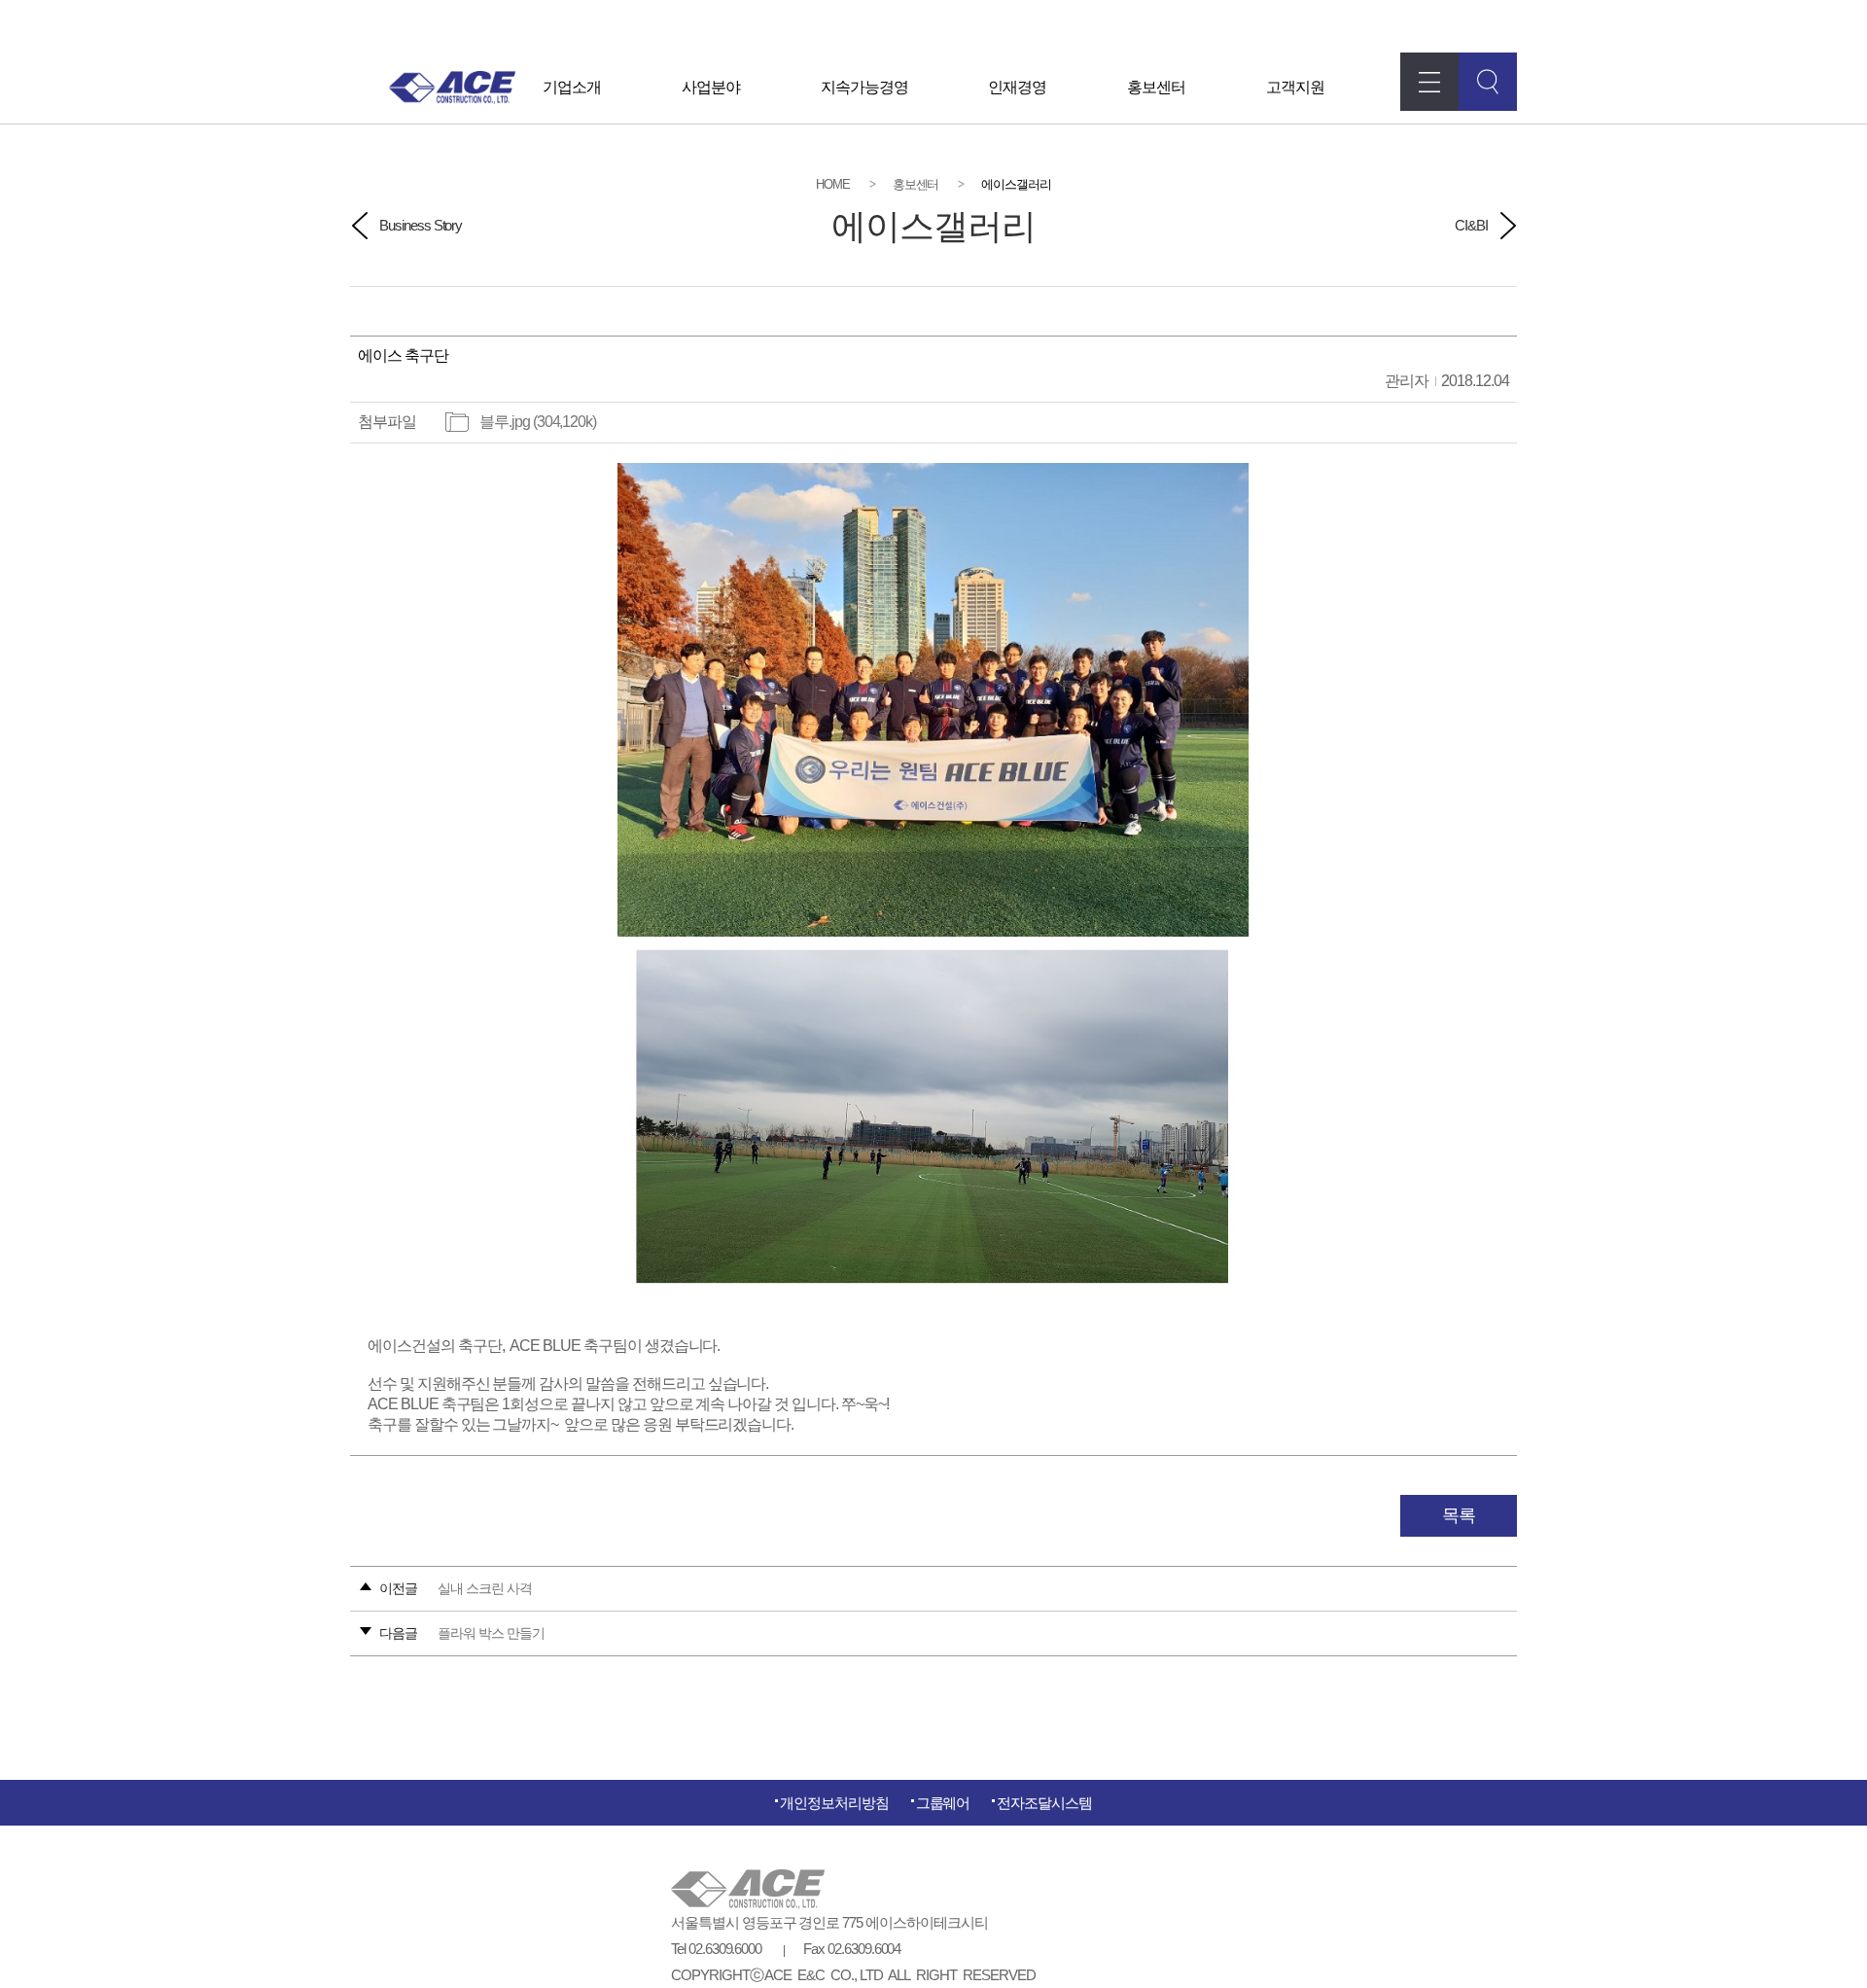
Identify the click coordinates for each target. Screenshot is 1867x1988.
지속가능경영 (864, 87)
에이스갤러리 (1016, 184)
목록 (1459, 1515)
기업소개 (572, 87)
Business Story (421, 225)
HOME (833, 184)
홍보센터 (1156, 87)
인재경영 (1017, 87)
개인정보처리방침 (834, 1803)
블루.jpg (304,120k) (538, 422)
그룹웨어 (943, 1803)
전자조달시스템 (1044, 1803)
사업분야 (711, 87)
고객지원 (1295, 87)
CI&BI (1471, 225)
